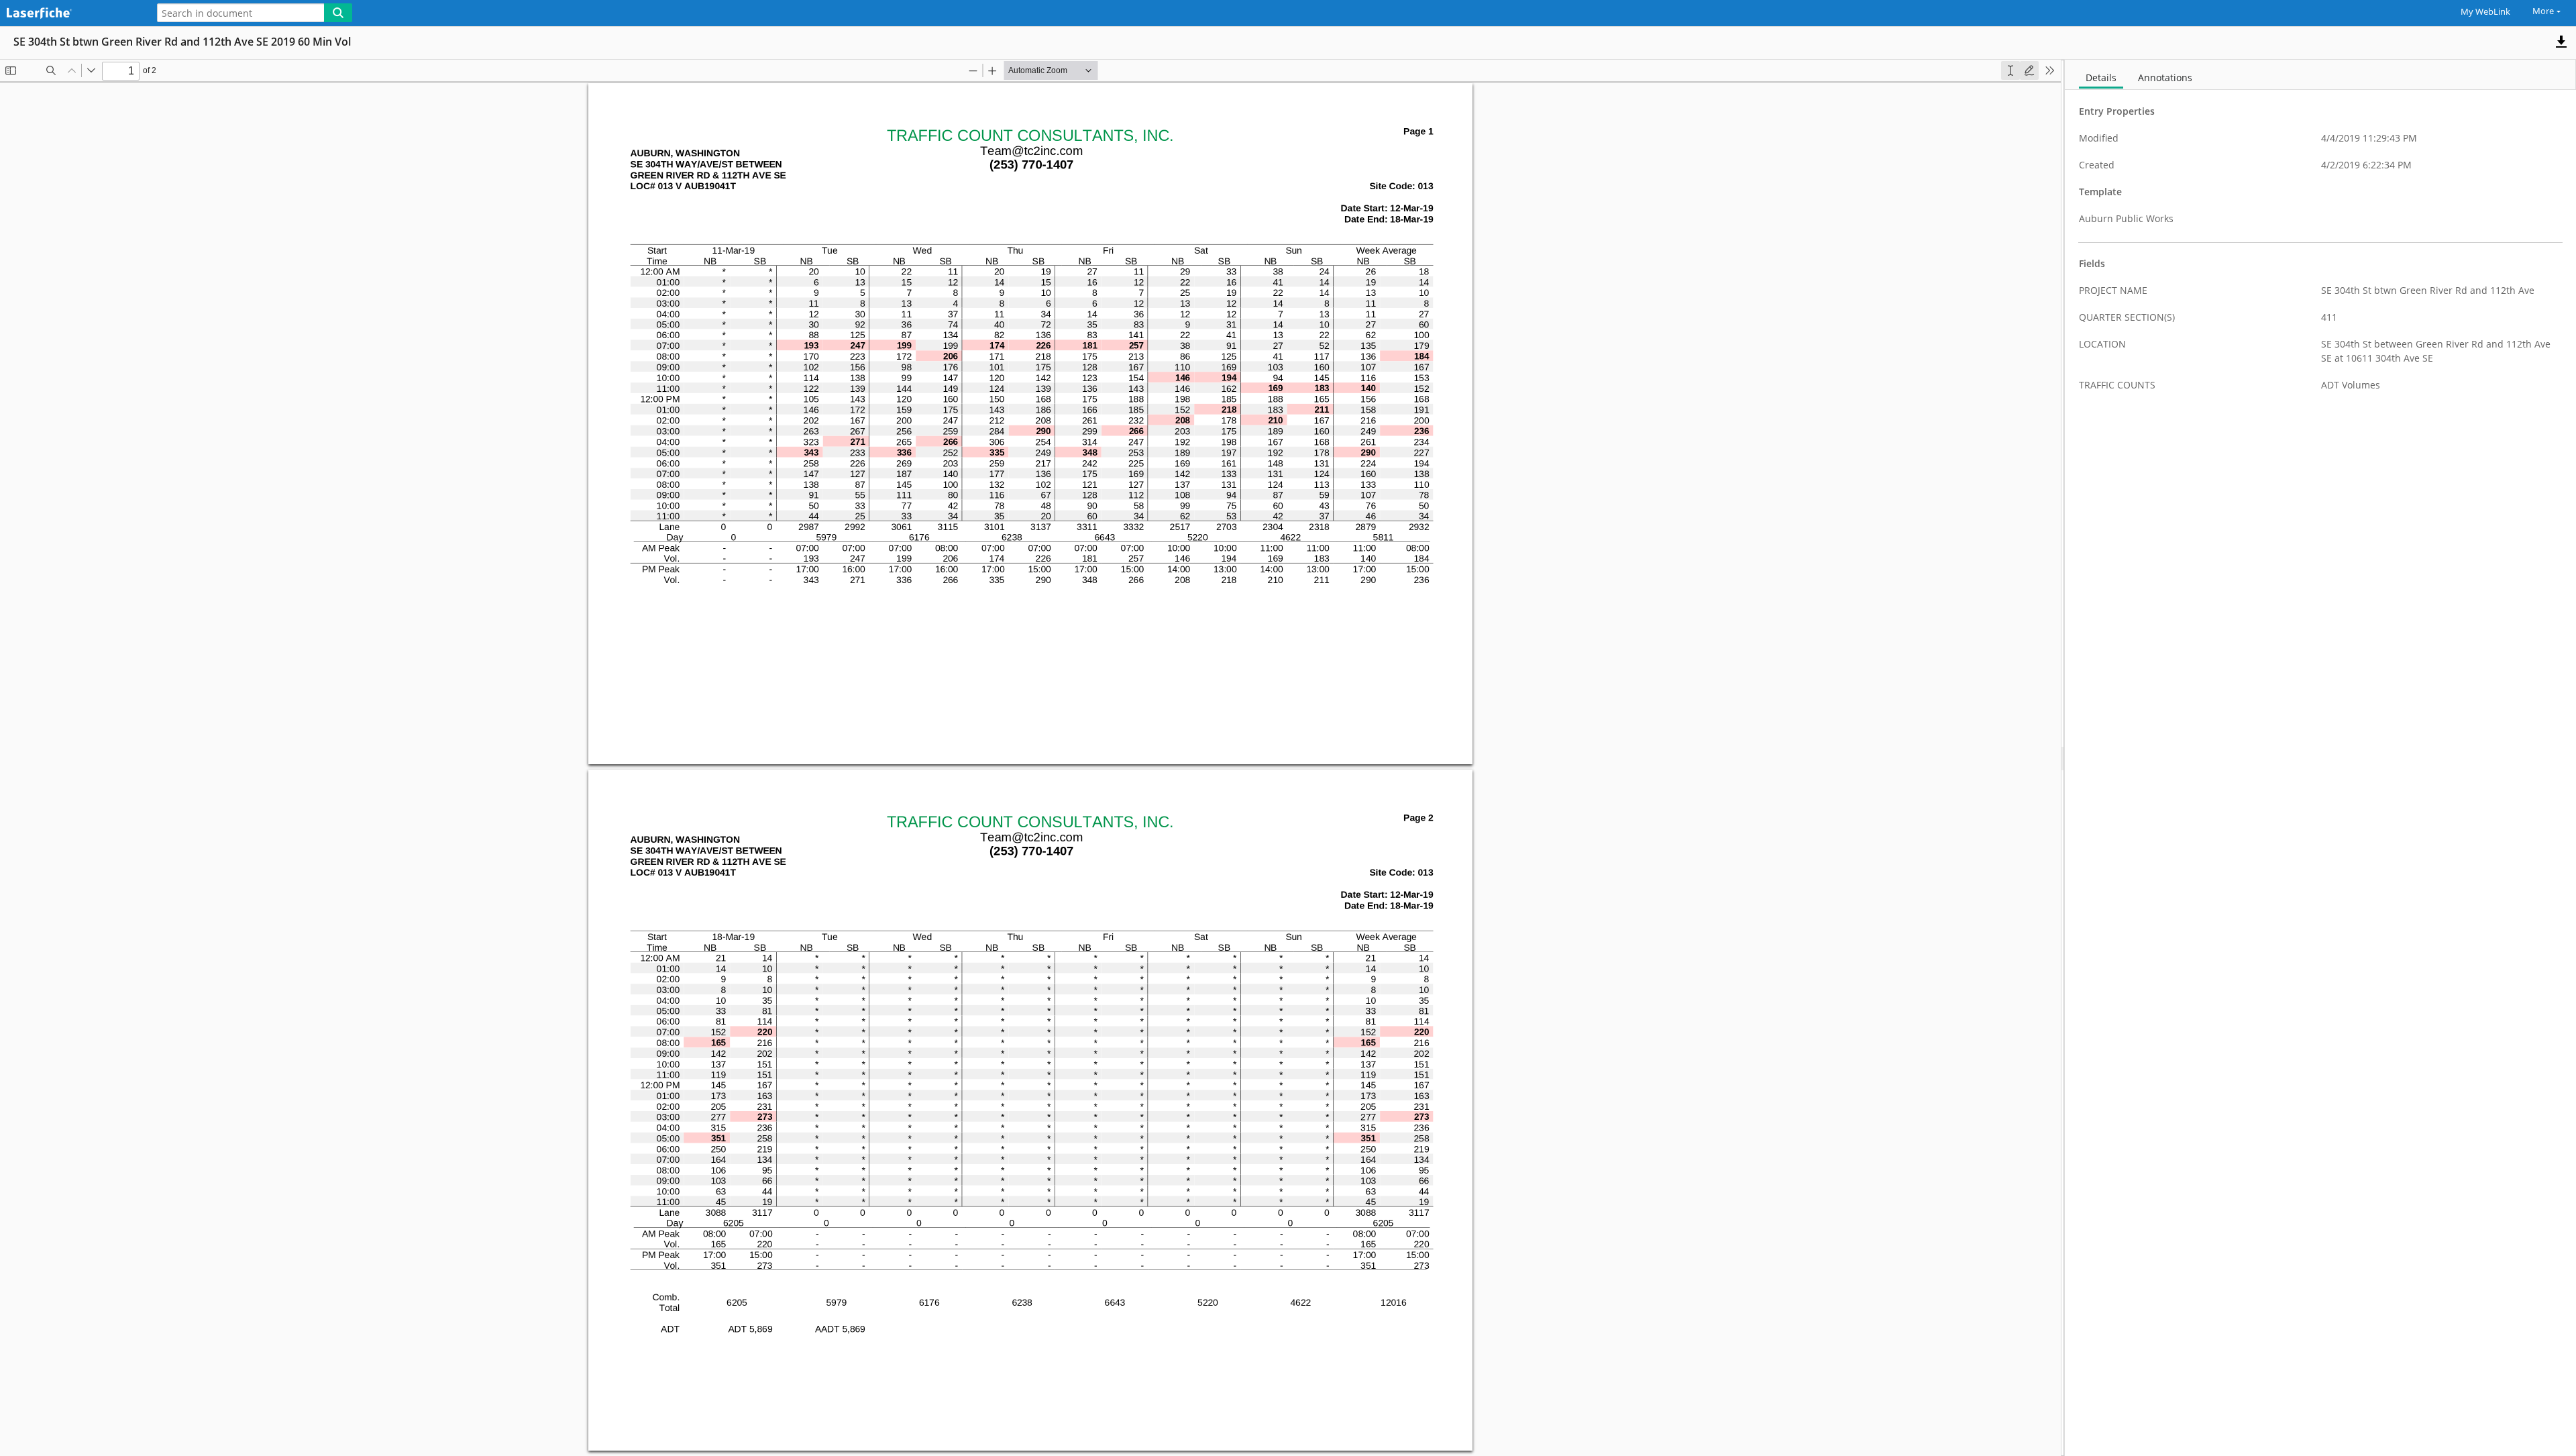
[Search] (338, 13)
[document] (2320, 758)
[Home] (70, 14)
